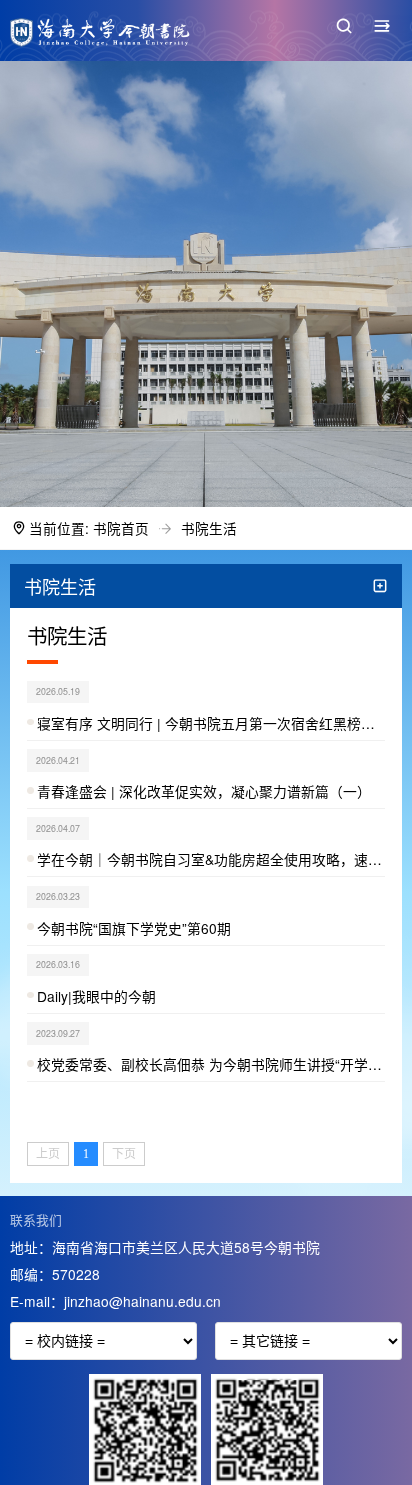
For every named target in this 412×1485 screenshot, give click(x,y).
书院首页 (121, 528)
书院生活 (209, 528)
